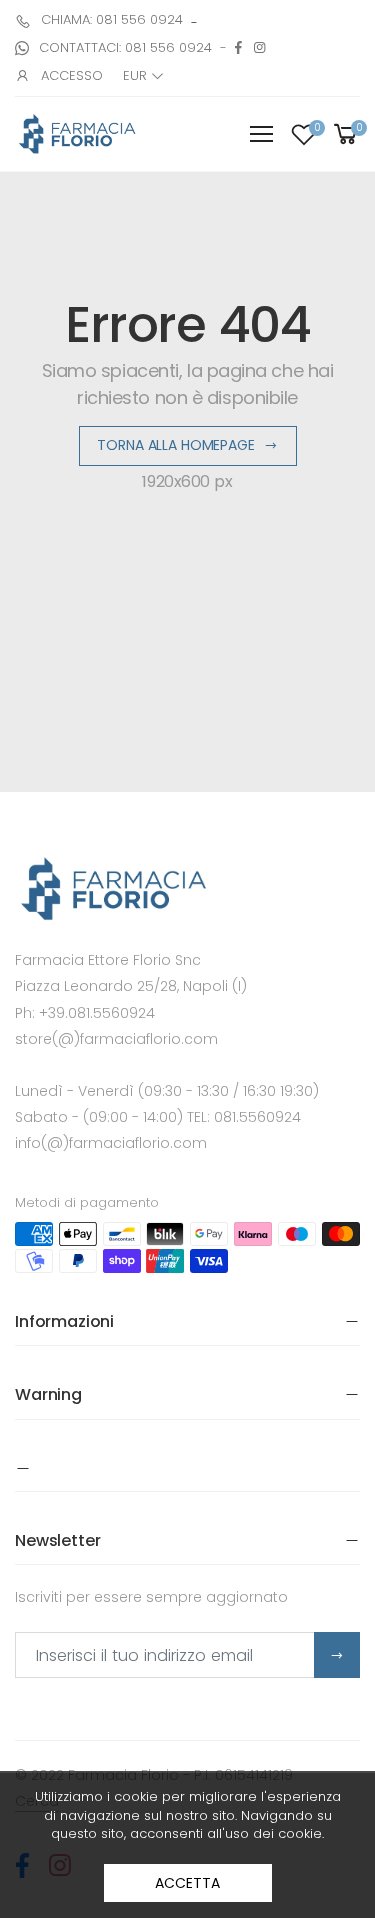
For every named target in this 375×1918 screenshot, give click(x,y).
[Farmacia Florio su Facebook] (238, 47)
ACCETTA (187, 1883)
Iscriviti (337, 1655)
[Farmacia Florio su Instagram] (259, 47)
